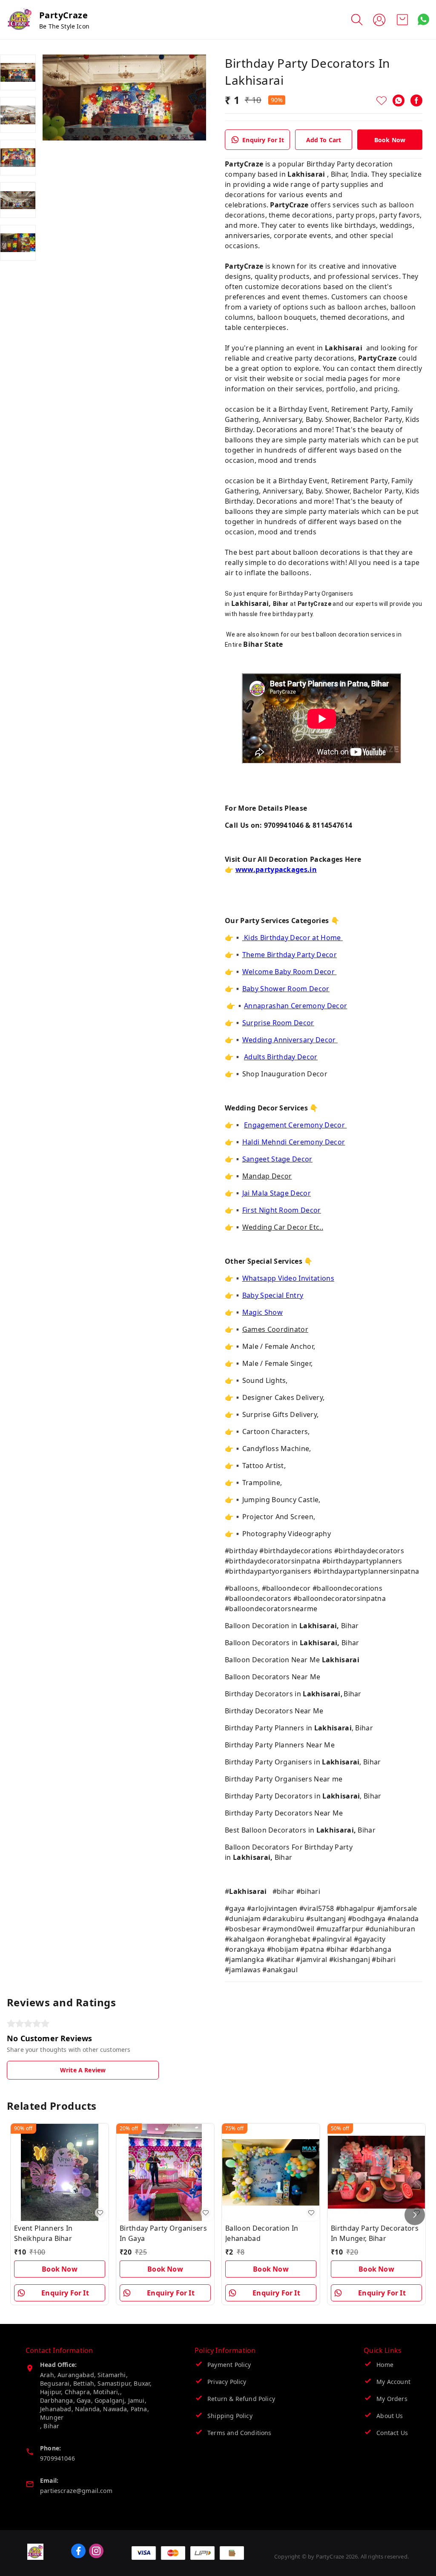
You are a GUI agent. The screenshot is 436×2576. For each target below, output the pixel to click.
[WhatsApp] (399, 100)
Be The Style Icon (64, 26)
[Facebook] (416, 100)
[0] (402, 20)
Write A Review (83, 2070)
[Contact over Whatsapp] (423, 19)
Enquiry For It (263, 140)
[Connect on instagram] (96, 2551)
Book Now (390, 140)
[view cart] (402, 20)
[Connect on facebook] (78, 2551)
